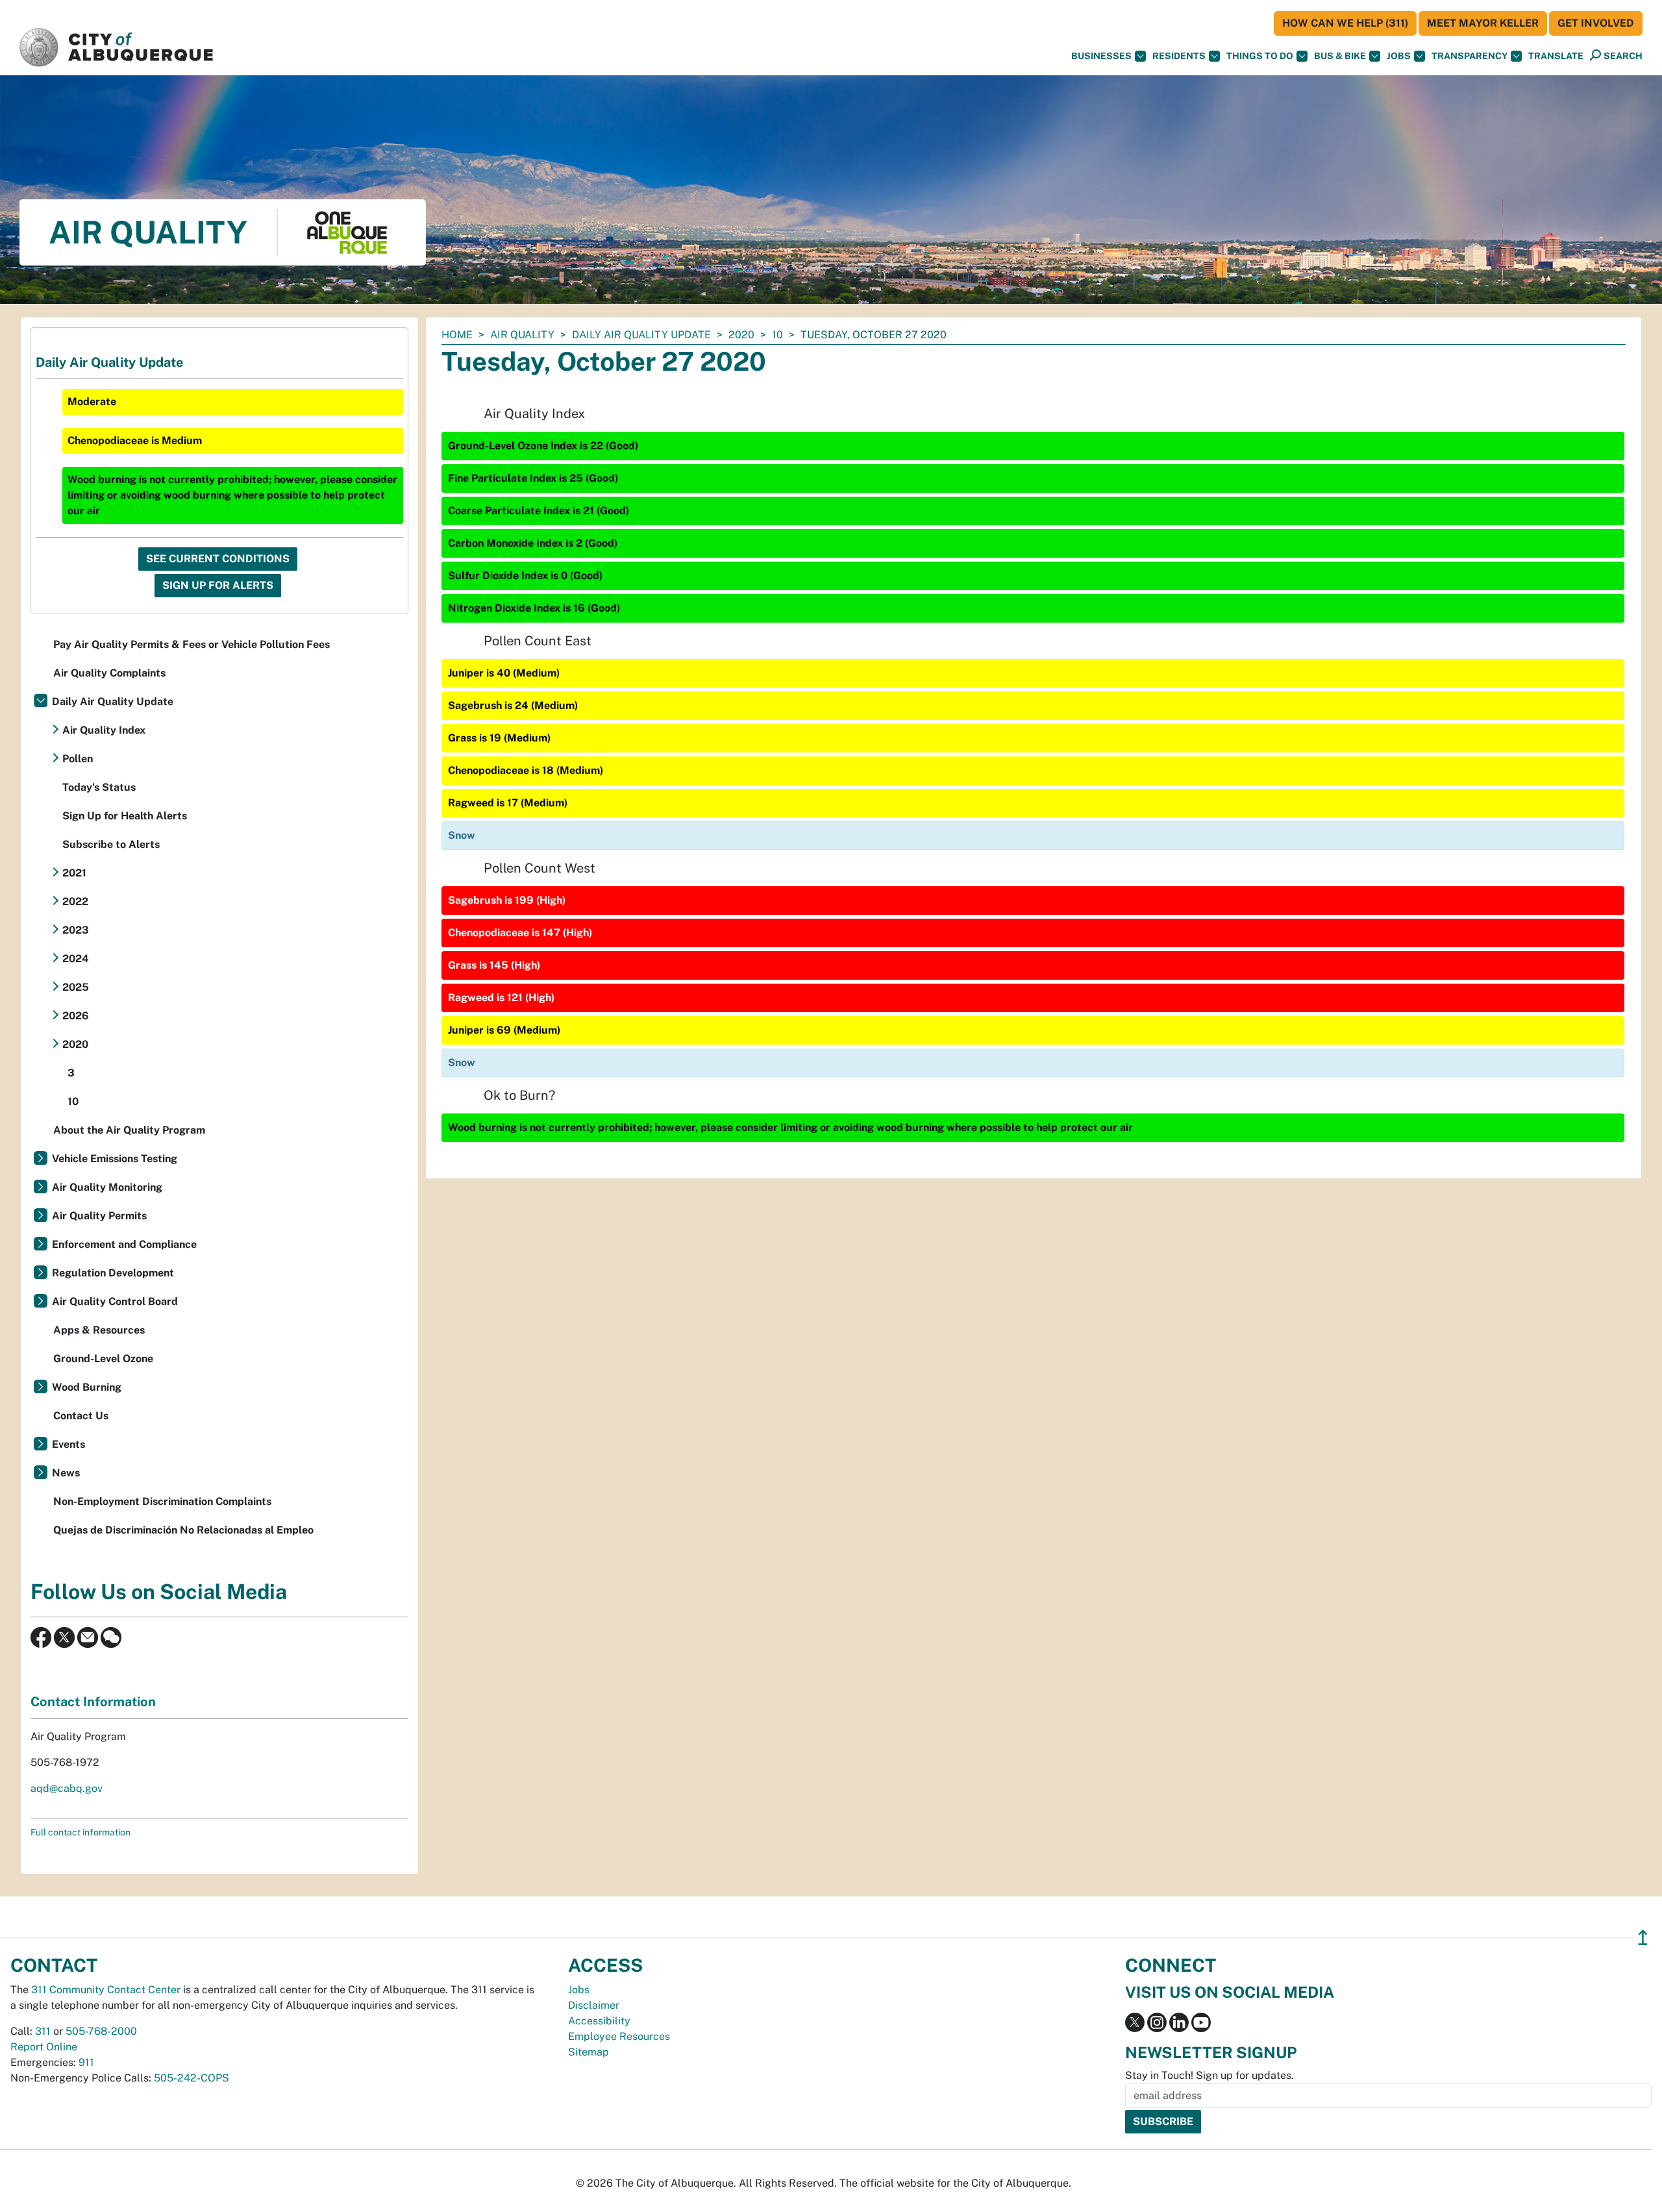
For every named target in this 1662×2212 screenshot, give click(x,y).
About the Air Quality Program (129, 1130)
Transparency (1470, 56)
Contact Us (81, 1416)
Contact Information (93, 1702)
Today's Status (99, 787)
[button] (1556, 56)
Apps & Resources (99, 1330)
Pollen (78, 759)
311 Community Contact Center (106, 1990)
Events (68, 1444)
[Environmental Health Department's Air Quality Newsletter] (88, 1636)
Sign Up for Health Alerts (125, 816)
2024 (76, 959)
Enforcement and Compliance (124, 1244)
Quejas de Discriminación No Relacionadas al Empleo (183, 1530)
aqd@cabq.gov (67, 1788)
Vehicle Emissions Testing (115, 1159)
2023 (76, 930)
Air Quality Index (104, 730)
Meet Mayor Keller (1483, 23)
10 (777, 335)
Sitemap (589, 2052)
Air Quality (522, 335)
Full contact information (81, 1832)
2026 (76, 1016)
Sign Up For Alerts (218, 585)
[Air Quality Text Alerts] (111, 1636)
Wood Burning (87, 1387)
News (66, 1473)
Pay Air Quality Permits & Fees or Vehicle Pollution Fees (192, 644)
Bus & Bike (1340, 56)
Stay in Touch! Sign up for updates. (1209, 2075)
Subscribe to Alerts (111, 844)
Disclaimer (594, 2005)
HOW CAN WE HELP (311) (1345, 23)
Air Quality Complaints (109, 673)
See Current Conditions (218, 559)
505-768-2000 (101, 2031)
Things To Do (1260, 56)
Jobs (1399, 56)
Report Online (44, 2047)
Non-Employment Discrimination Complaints (162, 1501)
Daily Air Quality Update (641, 335)
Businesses (1101, 56)
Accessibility (599, 2021)
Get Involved (1596, 23)
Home (457, 335)
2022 (75, 901)
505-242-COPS (192, 2078)
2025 (76, 987)
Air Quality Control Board (115, 1301)
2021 (74, 873)
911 (86, 2062)
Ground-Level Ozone (103, 1359)
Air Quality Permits (99, 1216)
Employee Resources (619, 2036)
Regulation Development (113, 1273)
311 (43, 2031)
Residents (1179, 56)
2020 (741, 335)
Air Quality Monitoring (107, 1187)
